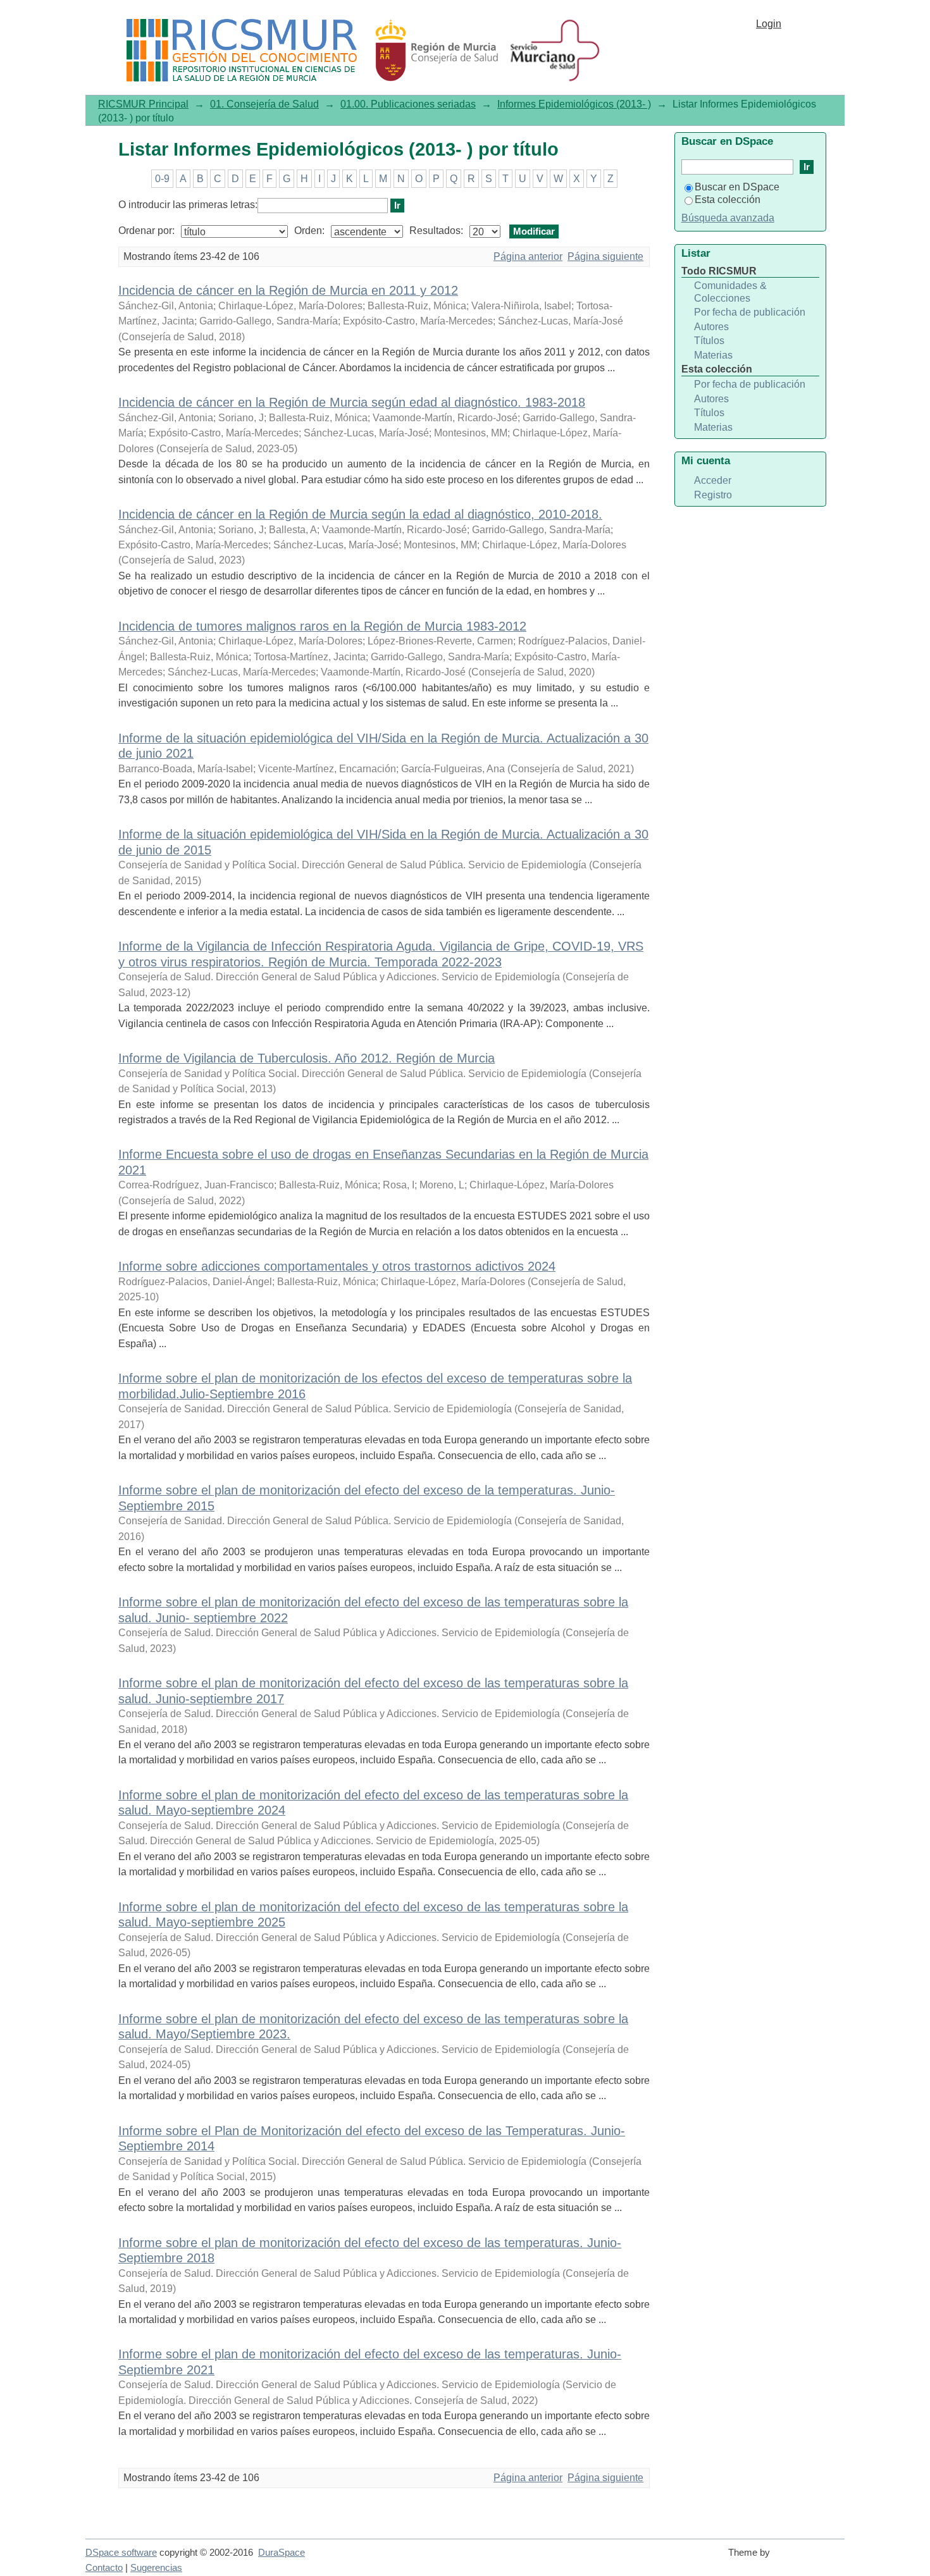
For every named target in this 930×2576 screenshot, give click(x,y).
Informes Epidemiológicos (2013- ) (574, 104)
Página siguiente (605, 256)
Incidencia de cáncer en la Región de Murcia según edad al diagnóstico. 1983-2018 (352, 402)
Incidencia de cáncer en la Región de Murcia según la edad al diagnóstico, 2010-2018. (360, 514)
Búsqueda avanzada (728, 218)
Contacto (104, 2568)
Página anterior (528, 256)
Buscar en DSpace (737, 187)
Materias (713, 355)
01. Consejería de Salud (264, 104)
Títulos (709, 341)
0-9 (162, 179)
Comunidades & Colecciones (730, 292)
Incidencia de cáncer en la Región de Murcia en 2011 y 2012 (288, 290)
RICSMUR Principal (143, 104)
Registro (713, 495)
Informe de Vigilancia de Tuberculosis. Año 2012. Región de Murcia (307, 1058)
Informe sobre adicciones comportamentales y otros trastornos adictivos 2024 (337, 1266)
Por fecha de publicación (750, 312)
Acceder (713, 480)
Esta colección (728, 200)
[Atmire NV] (810, 2558)
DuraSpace (282, 2553)
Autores (711, 327)
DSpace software (121, 2553)
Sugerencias (156, 2568)
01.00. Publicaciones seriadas (408, 104)
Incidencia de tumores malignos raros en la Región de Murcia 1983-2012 (322, 626)
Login (769, 24)
